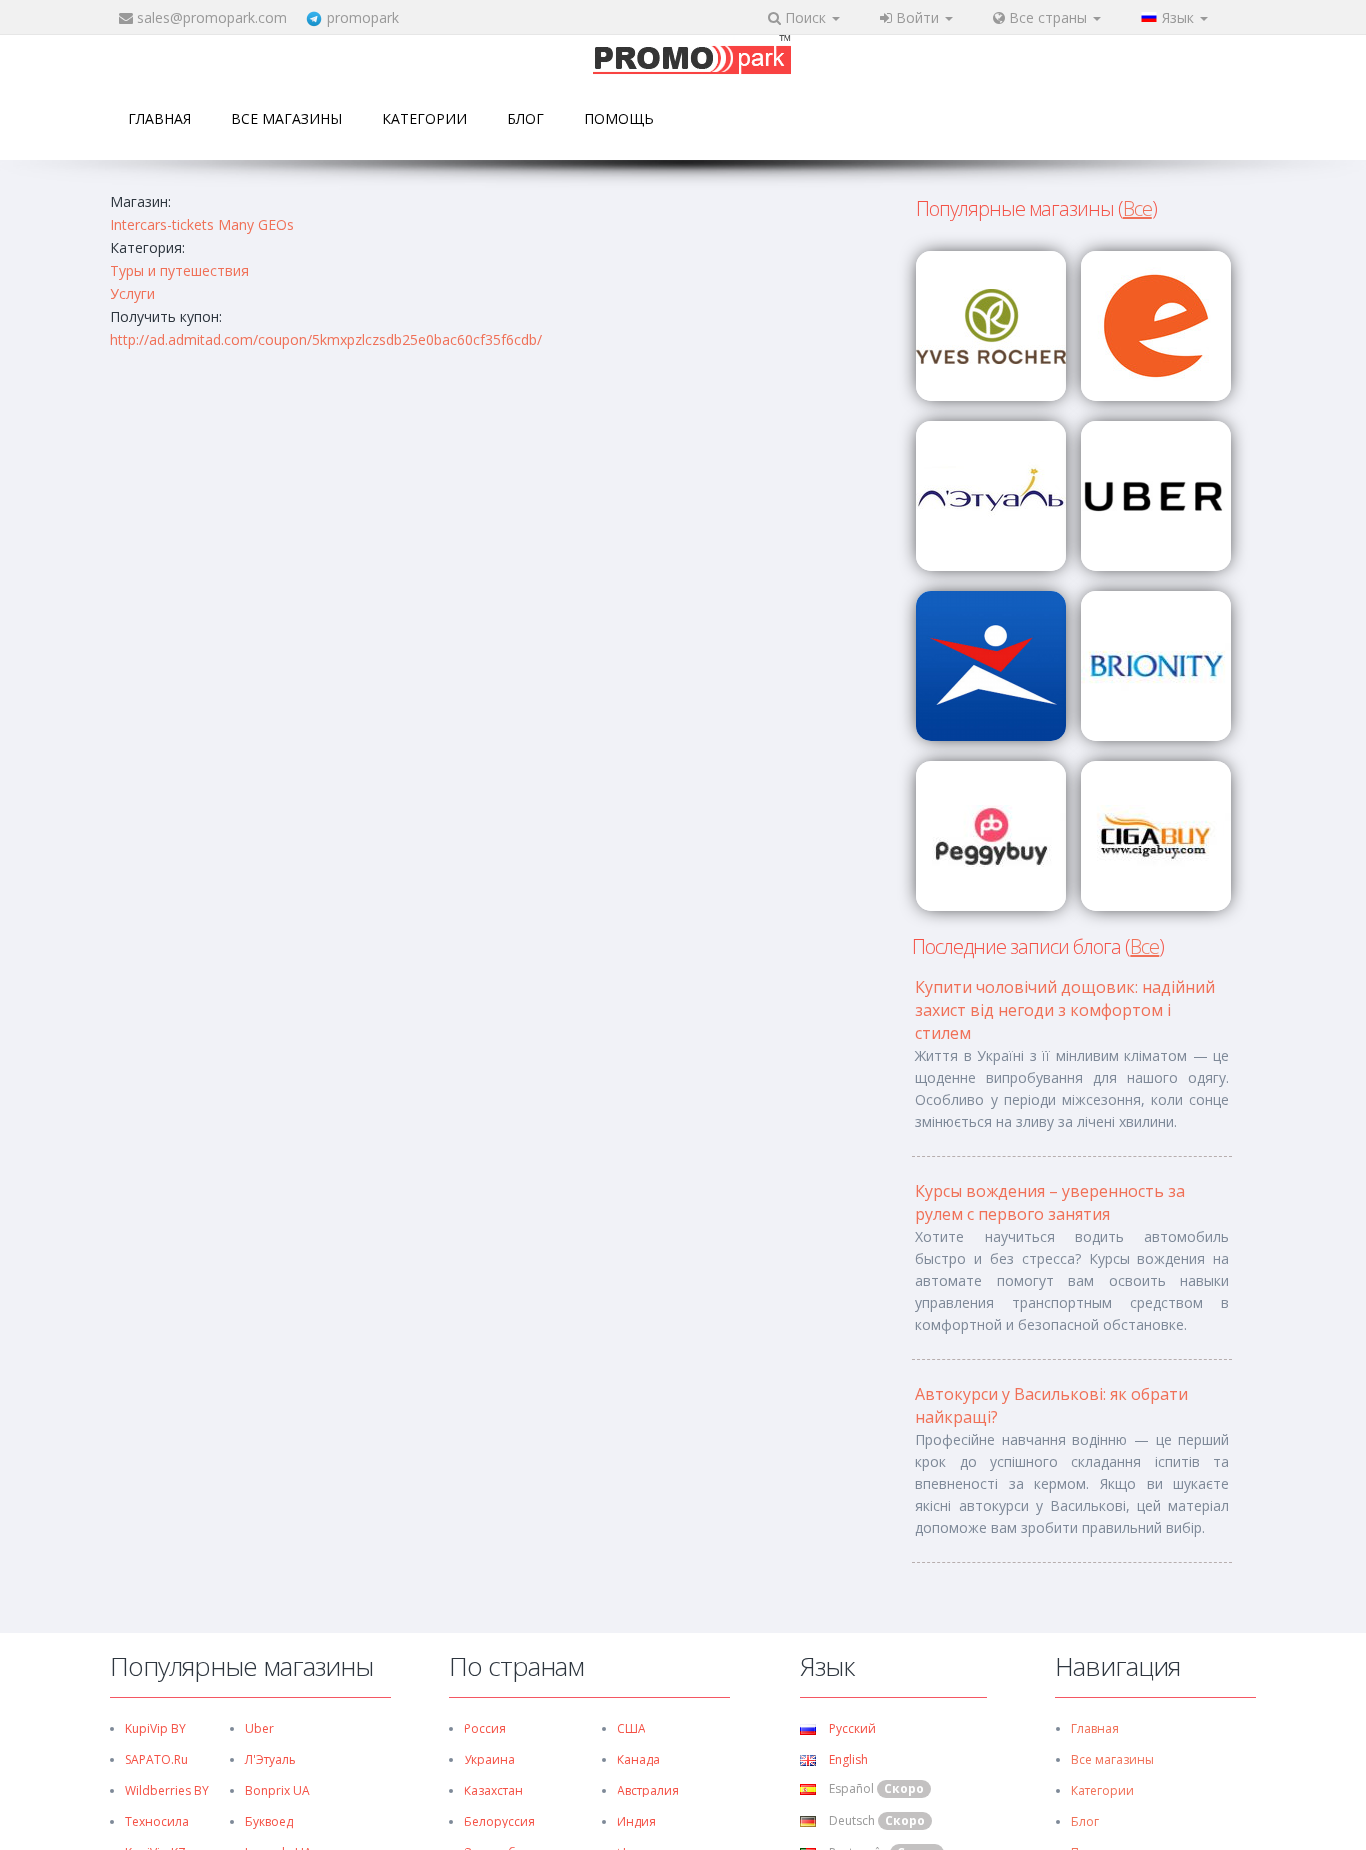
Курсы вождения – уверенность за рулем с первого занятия (1050, 1202)
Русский (851, 1728)
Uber (259, 1728)
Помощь (619, 118)
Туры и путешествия (179, 270)
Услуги (132, 293)
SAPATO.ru (156, 1759)
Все (1137, 208)
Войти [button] (917, 17)
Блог (525, 118)
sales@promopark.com (212, 17)
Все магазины (286, 118)
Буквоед (269, 1821)
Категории (424, 118)
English (847, 1759)
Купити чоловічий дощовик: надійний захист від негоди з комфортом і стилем (1065, 1010)
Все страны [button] (1048, 17)
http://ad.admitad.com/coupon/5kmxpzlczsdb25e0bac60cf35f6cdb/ (326, 339)
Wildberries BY (167, 1790)
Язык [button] (1180, 17)
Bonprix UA (277, 1790)
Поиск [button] (805, 17)
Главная (159, 118)
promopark (363, 17)
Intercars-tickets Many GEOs (202, 224)
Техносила (157, 1821)
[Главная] (692, 56)
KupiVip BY (155, 1728)
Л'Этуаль (270, 1759)
